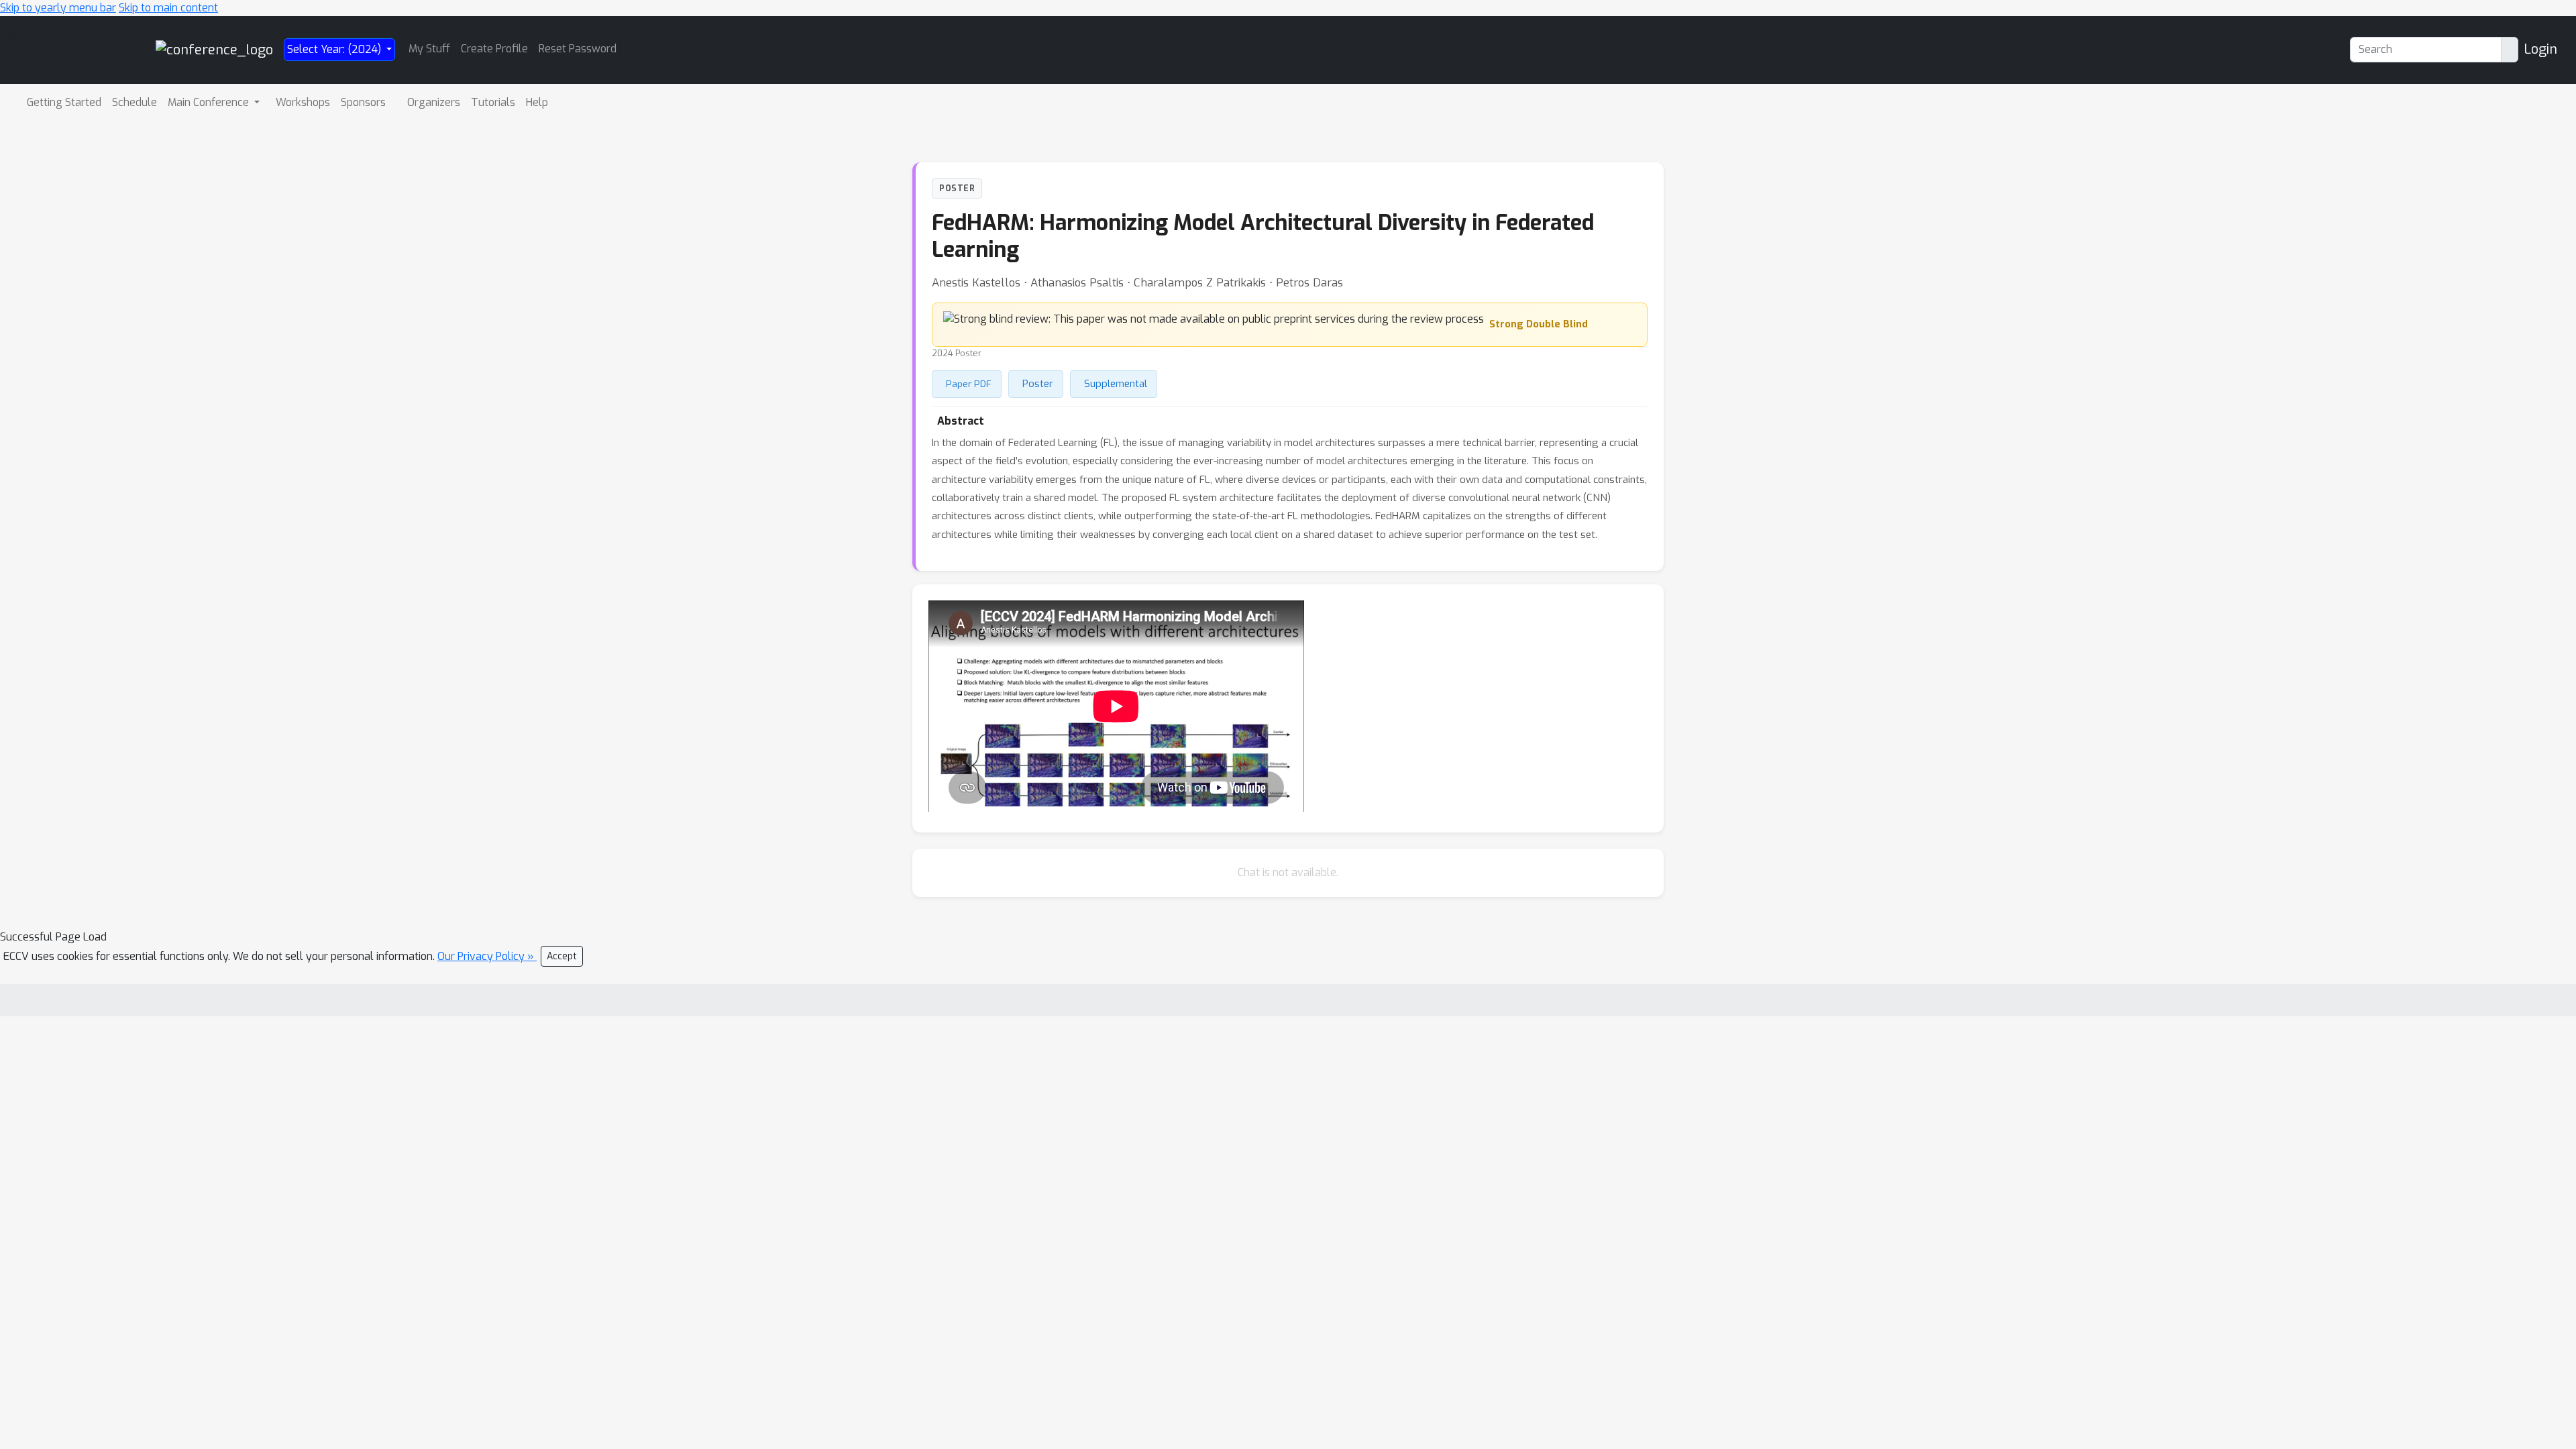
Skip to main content (168, 8)
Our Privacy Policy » (487, 956)
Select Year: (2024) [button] (335, 49)
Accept (562, 956)
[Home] (214, 49)
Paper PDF (969, 384)
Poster (1038, 384)
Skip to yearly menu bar (58, 8)
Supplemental (1116, 384)
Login (2540, 49)
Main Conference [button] (210, 102)
